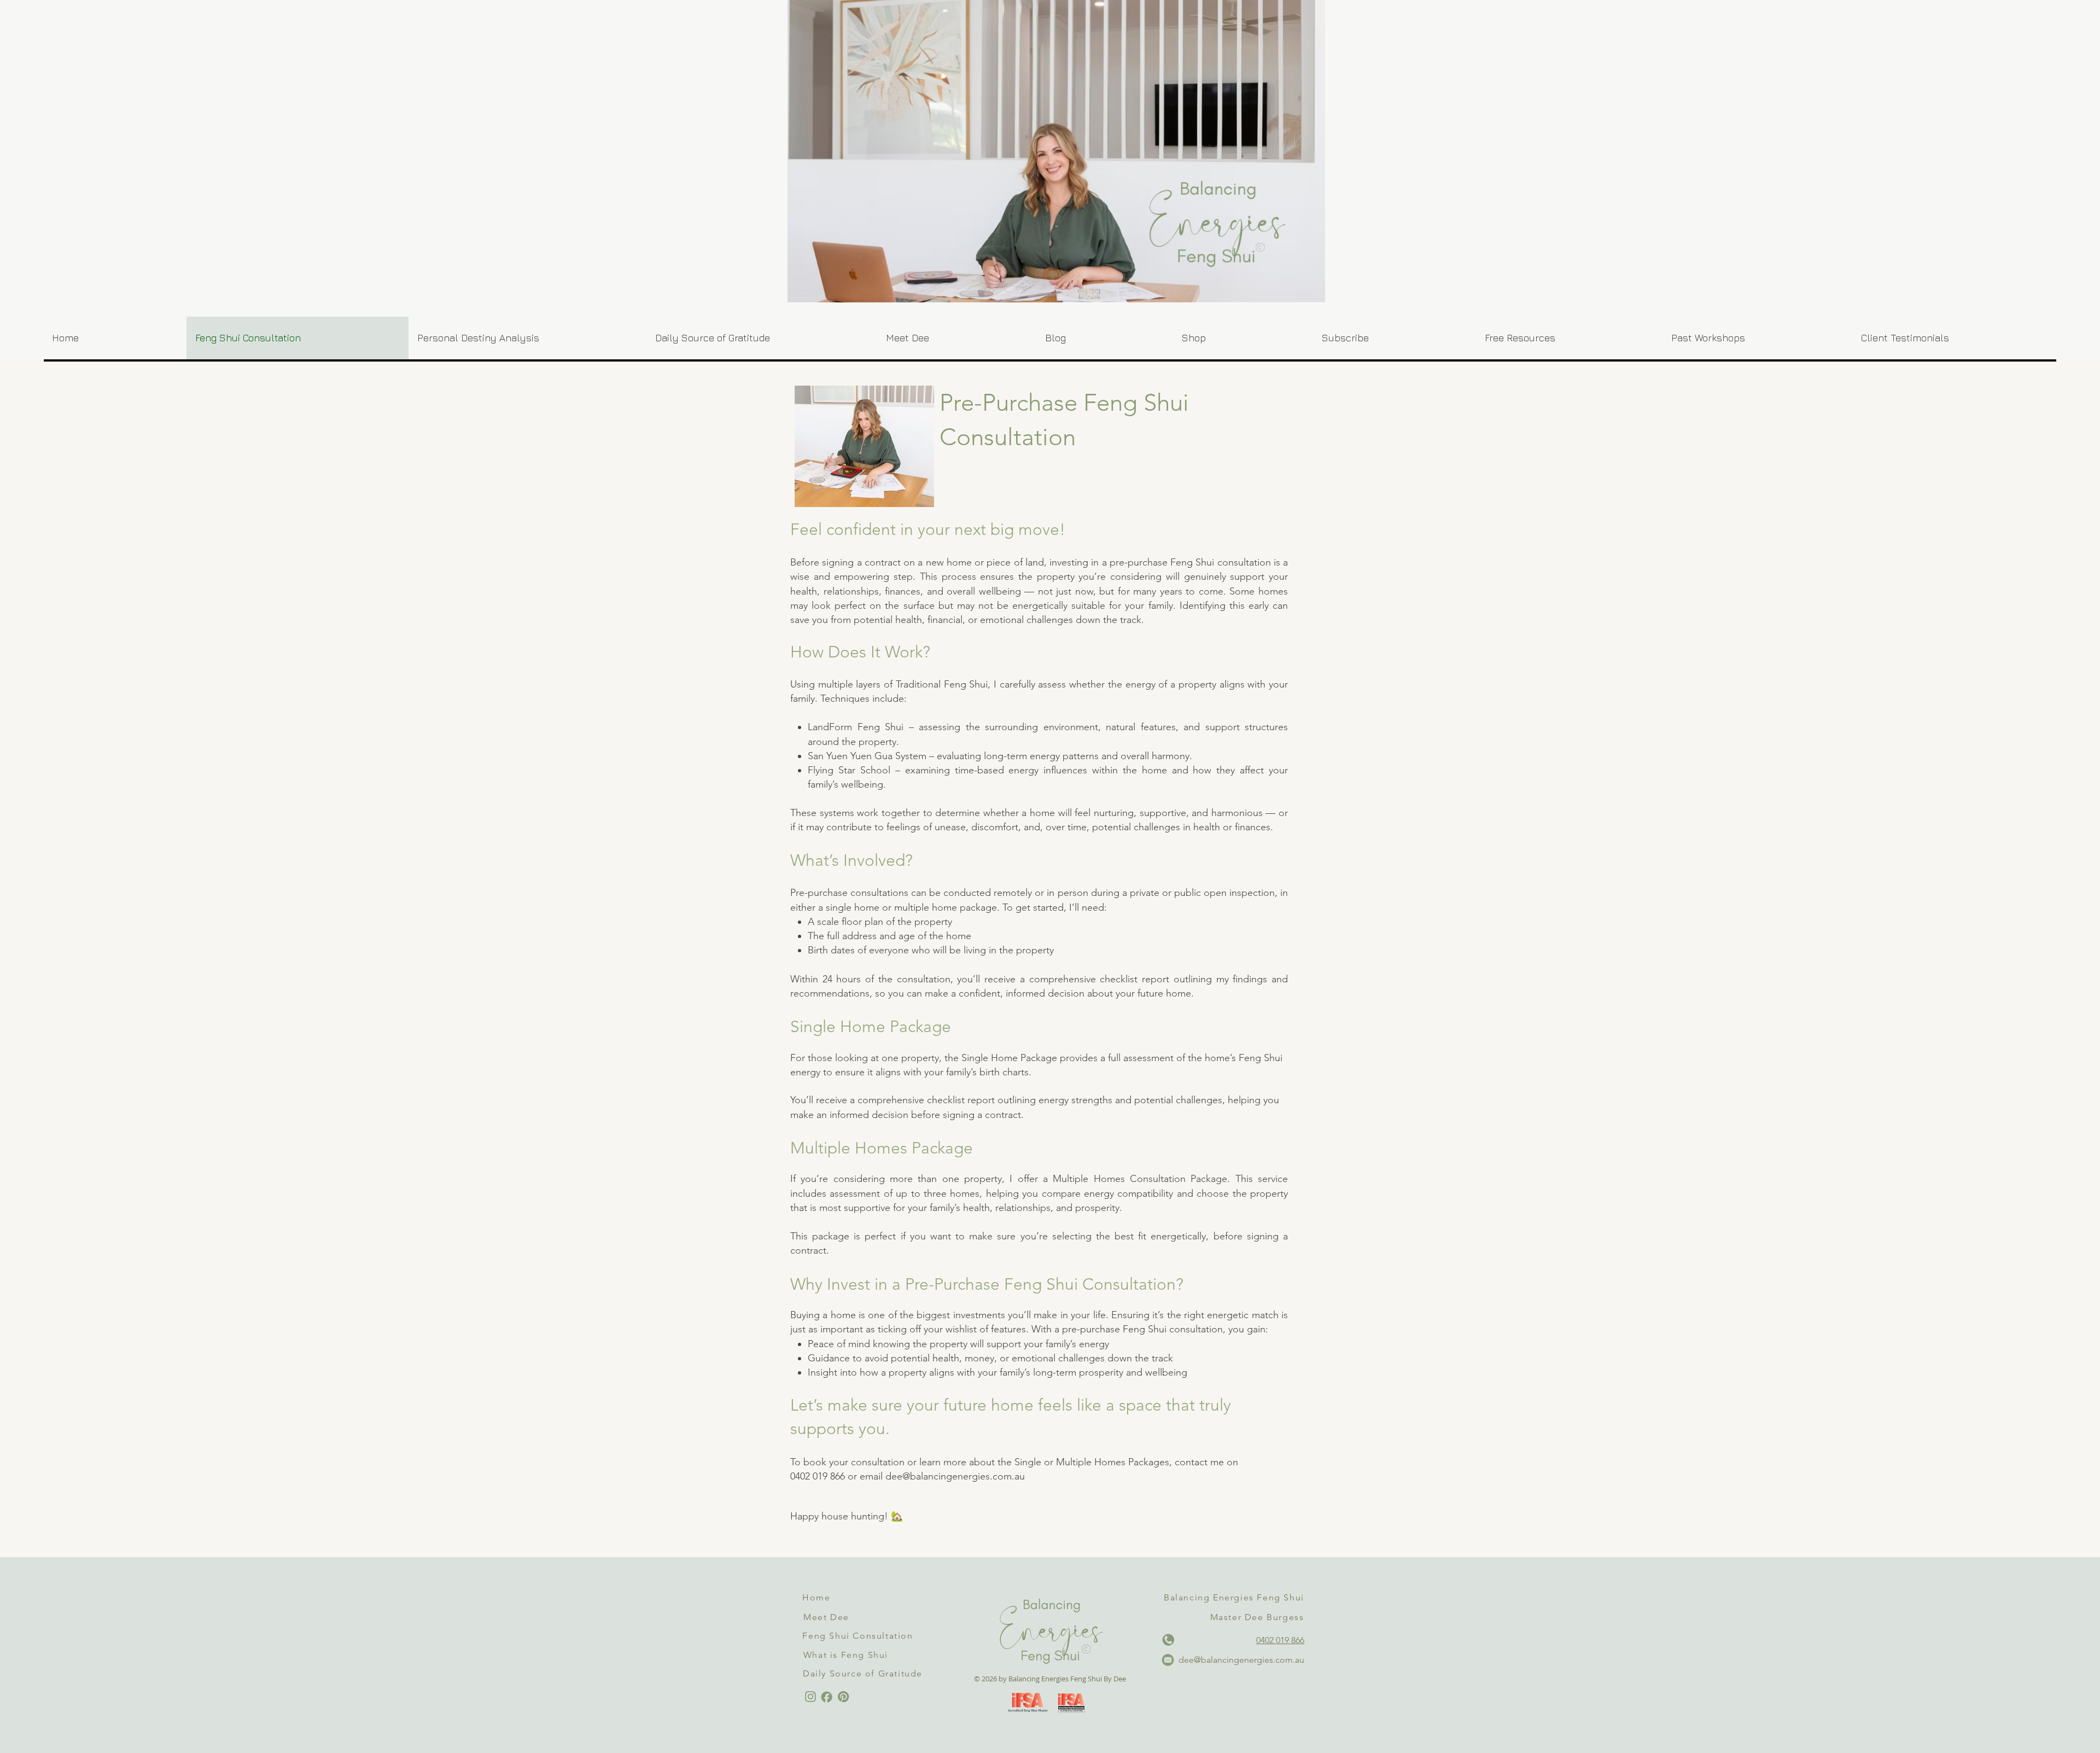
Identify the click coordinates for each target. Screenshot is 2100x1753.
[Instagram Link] (810, 1697)
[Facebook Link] (827, 1697)
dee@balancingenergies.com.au (955, 1476)
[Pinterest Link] (843, 1697)
